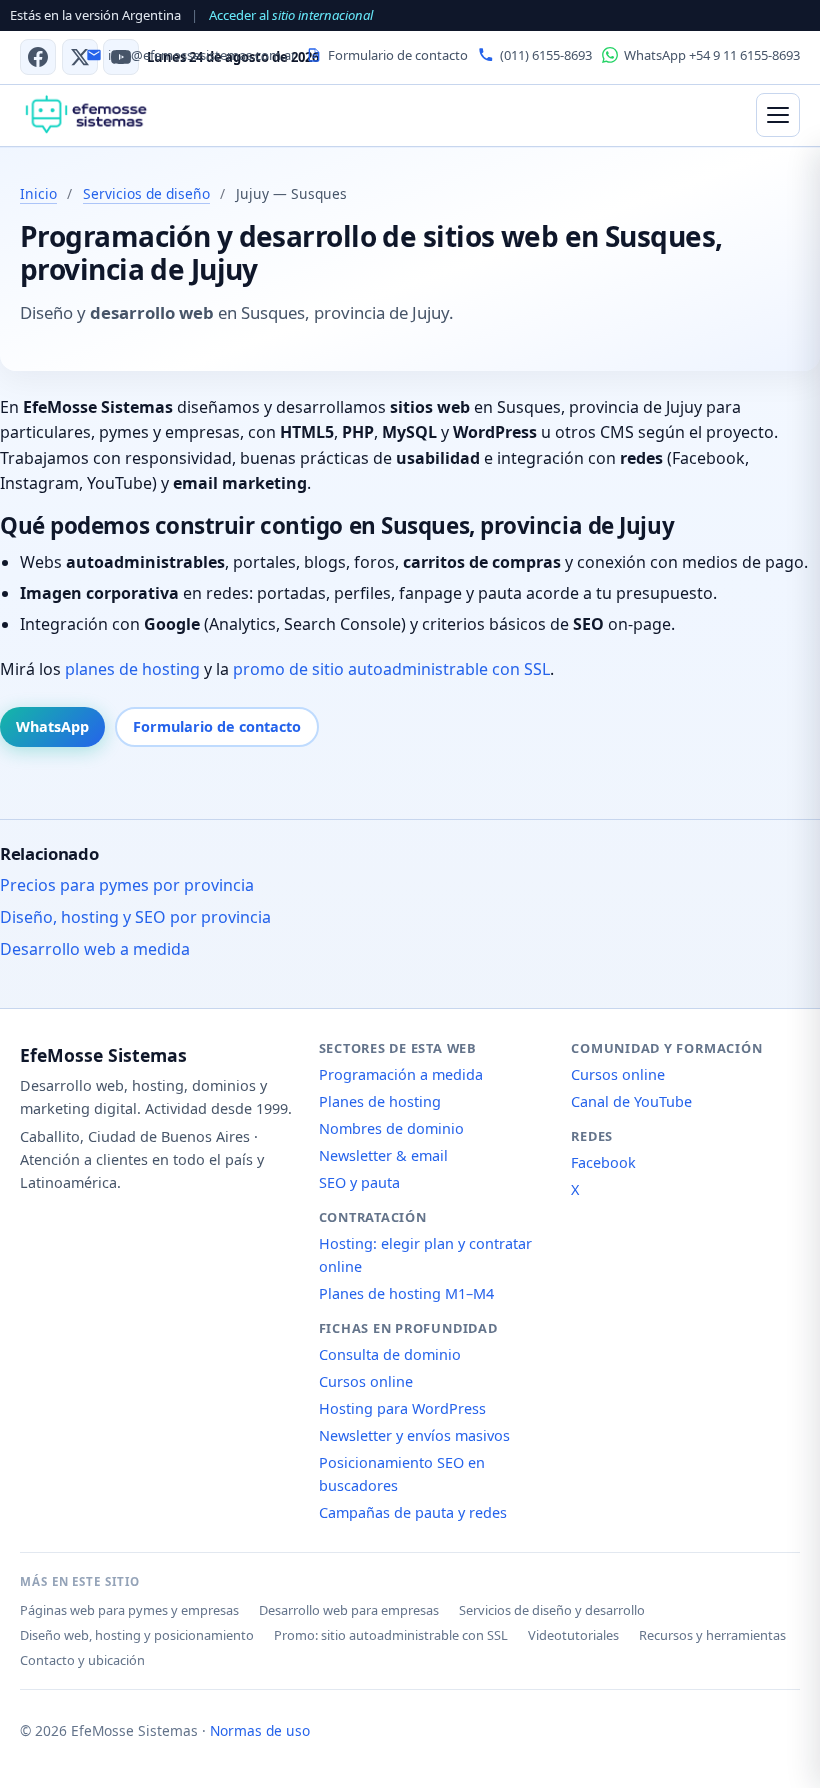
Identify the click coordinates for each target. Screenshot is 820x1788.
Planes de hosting (380, 1101)
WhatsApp (52, 726)
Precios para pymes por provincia (127, 885)
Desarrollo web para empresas (349, 1610)
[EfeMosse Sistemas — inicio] (85, 115)
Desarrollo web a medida (95, 949)
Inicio (38, 193)
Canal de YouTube (631, 1101)
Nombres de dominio (391, 1128)
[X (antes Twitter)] (80, 57)
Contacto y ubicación (82, 1660)
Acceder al (291, 15)
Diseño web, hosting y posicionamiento (137, 1635)
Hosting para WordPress (402, 1408)
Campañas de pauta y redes (413, 1512)
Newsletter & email (383, 1155)
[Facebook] (38, 57)
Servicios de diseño (146, 193)
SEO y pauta (359, 1182)
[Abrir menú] (778, 115)
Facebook (603, 1162)
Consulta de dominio (390, 1354)
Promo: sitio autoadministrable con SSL (391, 1635)
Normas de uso (260, 1730)
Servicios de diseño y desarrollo (552, 1610)
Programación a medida (401, 1074)
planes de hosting (132, 669)
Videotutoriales (573, 1635)
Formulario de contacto (217, 726)
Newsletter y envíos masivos (414, 1435)
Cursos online (366, 1381)
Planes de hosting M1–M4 (406, 1293)
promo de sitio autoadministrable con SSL (391, 669)
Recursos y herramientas (712, 1635)
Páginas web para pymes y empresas (129, 1610)
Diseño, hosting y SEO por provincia (135, 917)
